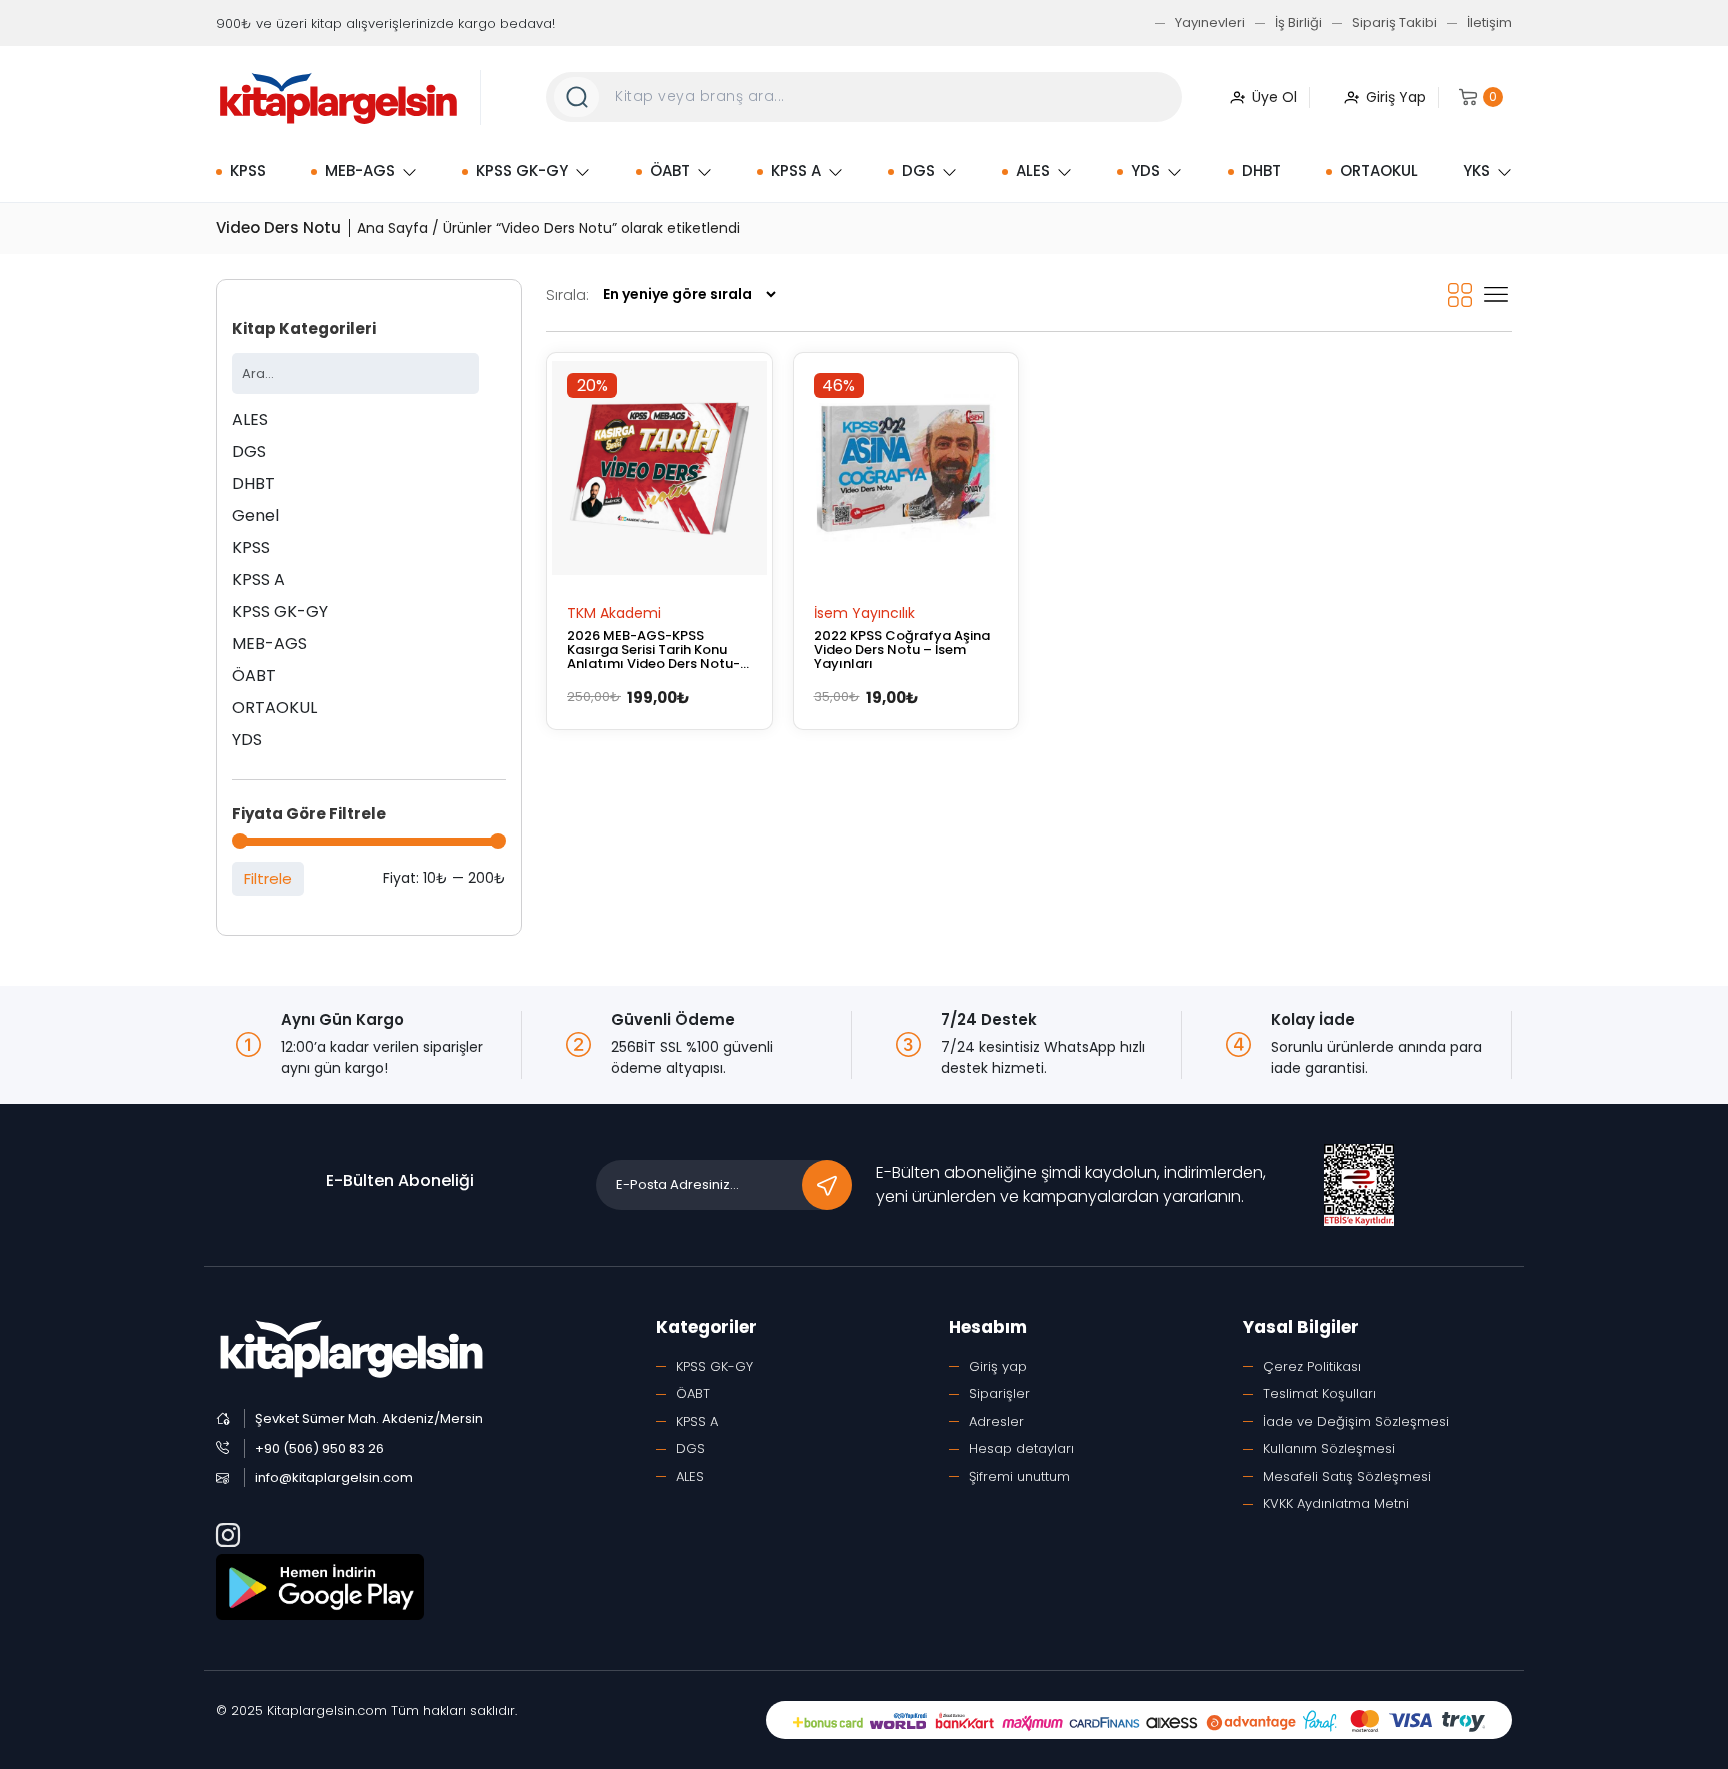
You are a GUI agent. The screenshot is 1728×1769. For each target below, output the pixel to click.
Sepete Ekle (611, 611)
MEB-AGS (360, 170)
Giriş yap (998, 1366)
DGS (918, 170)
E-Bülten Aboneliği (400, 1180)
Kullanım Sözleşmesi (1329, 1448)
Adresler (996, 1421)
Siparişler (999, 1393)
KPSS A (796, 170)
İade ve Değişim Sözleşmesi (1356, 1421)
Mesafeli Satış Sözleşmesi (1347, 1476)
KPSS (248, 170)
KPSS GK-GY (522, 170)
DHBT (1261, 170)
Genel (255, 515)
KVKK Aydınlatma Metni (1336, 1503)
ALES (1033, 170)
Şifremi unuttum (1019, 1476)
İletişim (1489, 22)
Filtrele (268, 878)
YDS (1145, 170)
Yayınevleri (1210, 22)
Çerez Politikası (1312, 1366)
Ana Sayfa (392, 228)
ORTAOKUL (1379, 170)
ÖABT (670, 170)
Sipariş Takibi (1394, 22)
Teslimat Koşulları (1319, 1393)
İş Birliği (1298, 22)
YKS (1476, 170)
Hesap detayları (1021, 1448)
